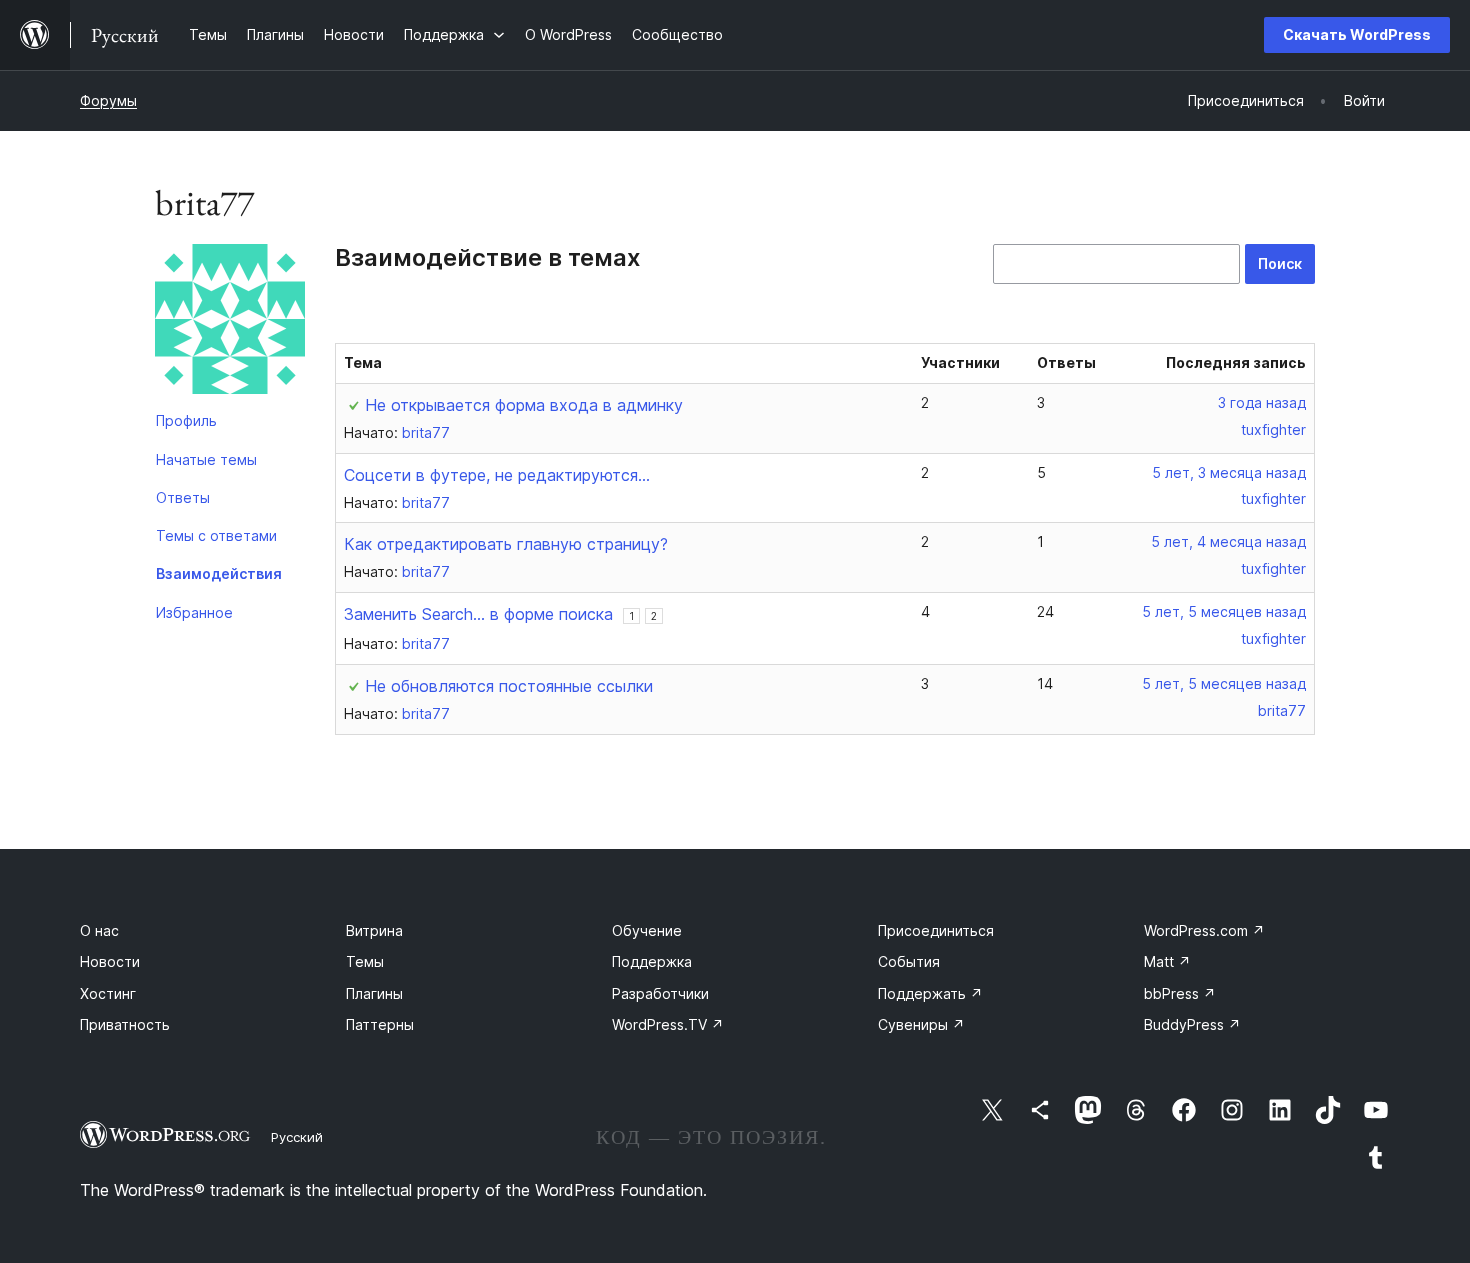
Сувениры (921, 1024)
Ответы (183, 497)
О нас (99, 930)
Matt (1167, 961)
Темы (365, 961)
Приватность (125, 1024)
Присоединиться (936, 930)
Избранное (194, 612)
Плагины (374, 993)
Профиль (186, 420)
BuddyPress (1192, 1024)
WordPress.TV (668, 1024)
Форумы (108, 100)
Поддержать (930, 993)
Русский (297, 1137)
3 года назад (1262, 402)
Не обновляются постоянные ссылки (509, 686)
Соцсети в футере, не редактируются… (497, 475)
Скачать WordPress (1357, 34)
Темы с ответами (216, 535)
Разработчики (660, 993)
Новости (110, 961)
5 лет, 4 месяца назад (1228, 541)
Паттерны (380, 1024)
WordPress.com (1204, 930)
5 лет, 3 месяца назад (1229, 472)
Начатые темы (206, 459)
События (909, 961)
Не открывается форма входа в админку (524, 405)
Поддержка (652, 961)
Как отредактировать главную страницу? (506, 544)
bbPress (1180, 993)
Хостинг (108, 993)
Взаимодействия (219, 573)
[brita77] (230, 323)
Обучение (647, 930)
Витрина (374, 930)
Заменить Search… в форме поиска (478, 614)
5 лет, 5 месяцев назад (1224, 611)
